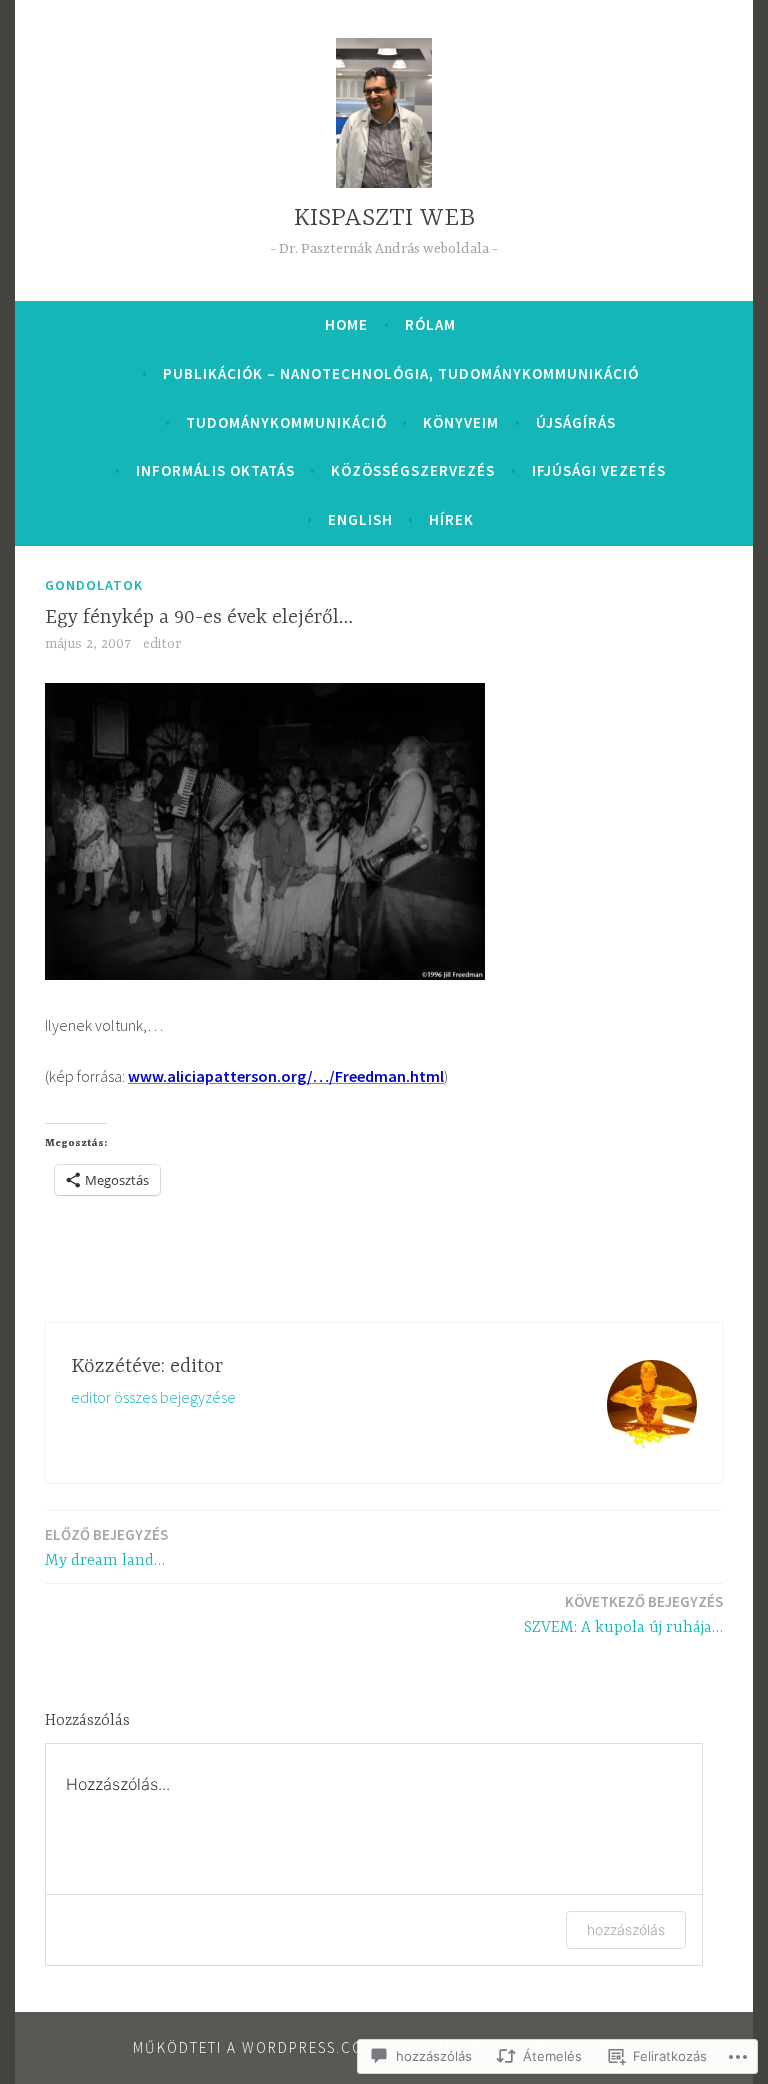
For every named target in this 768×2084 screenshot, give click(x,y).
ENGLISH (360, 519)
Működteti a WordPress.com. (257, 2047)
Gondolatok (94, 585)
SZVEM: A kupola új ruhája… (623, 1614)
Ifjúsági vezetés (599, 470)
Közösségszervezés (413, 470)
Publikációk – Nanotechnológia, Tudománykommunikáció (401, 373)
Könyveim (461, 422)
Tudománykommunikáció (286, 422)
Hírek (451, 519)
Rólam (430, 324)
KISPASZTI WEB (384, 218)
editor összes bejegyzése (153, 1397)
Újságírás (576, 422)
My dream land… (106, 1547)
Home (346, 324)
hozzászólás (626, 1929)
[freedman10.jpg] (265, 974)
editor (162, 644)
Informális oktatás (215, 470)
